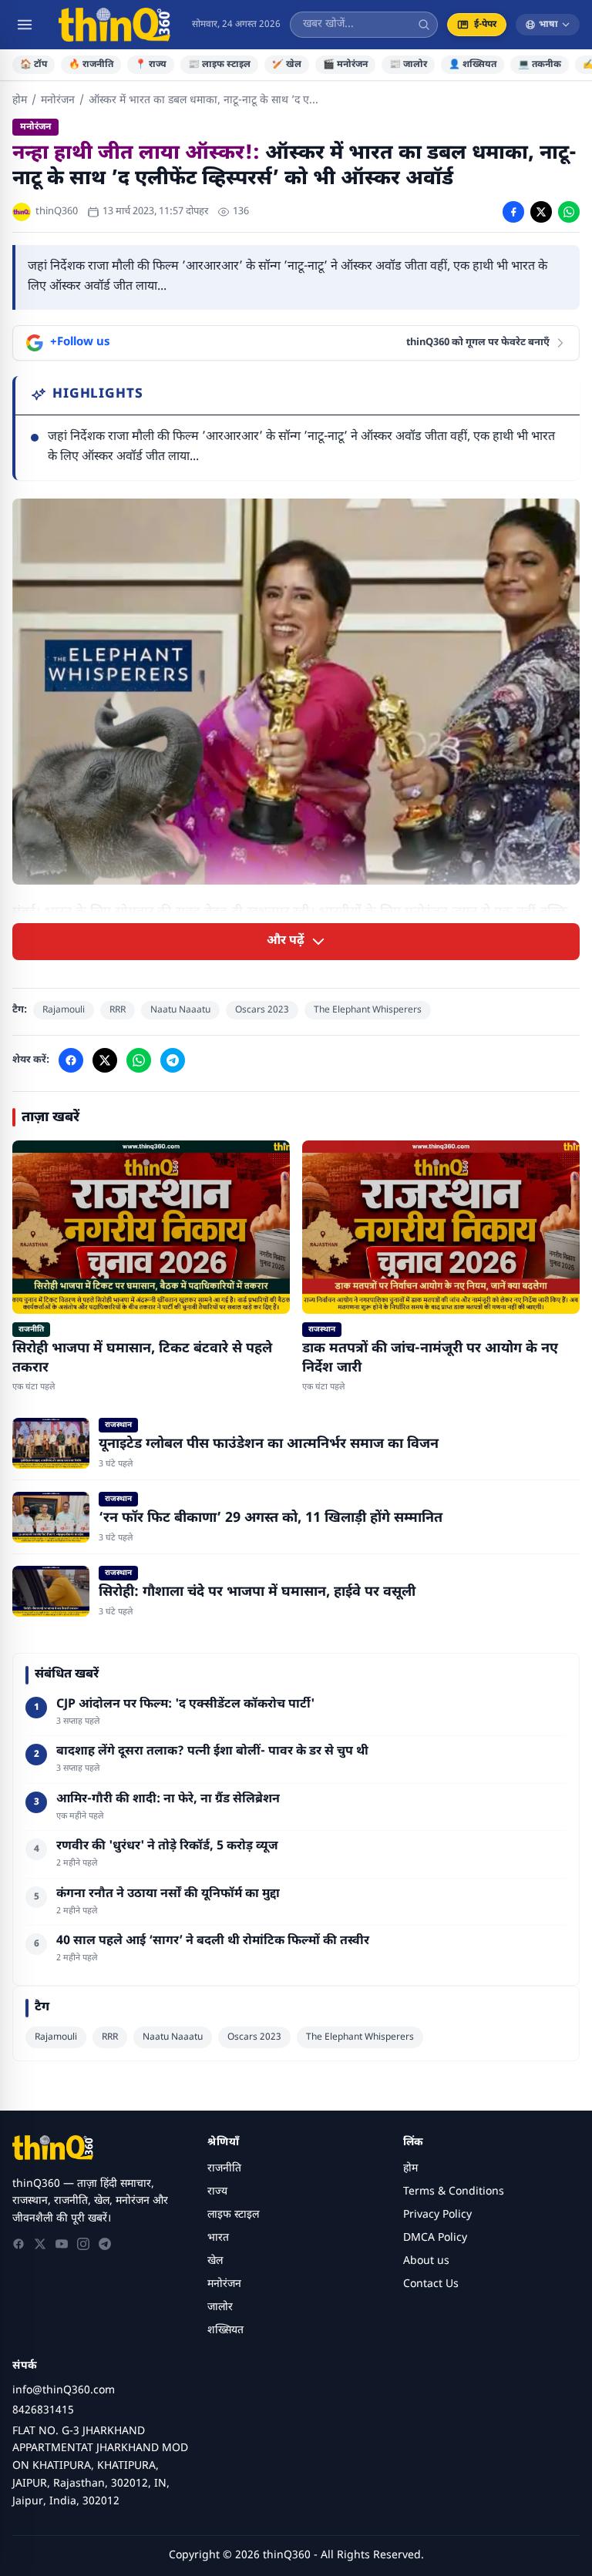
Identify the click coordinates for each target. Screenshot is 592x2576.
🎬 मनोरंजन (345, 65)
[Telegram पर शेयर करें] (173, 1060)
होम (20, 101)
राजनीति (224, 2169)
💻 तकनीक (540, 65)
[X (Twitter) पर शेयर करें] (541, 212)
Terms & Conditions (454, 2192)
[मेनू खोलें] (25, 25)
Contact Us (431, 2284)
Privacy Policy (437, 2215)
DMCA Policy (435, 2238)
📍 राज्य (151, 65)
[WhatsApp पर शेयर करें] (569, 212)
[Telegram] (105, 2244)
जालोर (220, 2307)
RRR (118, 1010)
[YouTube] (62, 2244)
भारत (218, 2238)
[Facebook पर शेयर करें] (513, 212)
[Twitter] (40, 2244)
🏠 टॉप (34, 65)
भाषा (548, 25)
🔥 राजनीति (91, 65)
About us (426, 2261)
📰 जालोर (408, 65)
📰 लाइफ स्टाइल (219, 65)
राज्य (217, 2192)
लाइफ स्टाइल (233, 2215)
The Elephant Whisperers (368, 1010)
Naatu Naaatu (180, 1010)
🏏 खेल (287, 65)
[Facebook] (18, 2244)
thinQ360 (57, 212)
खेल (215, 2261)
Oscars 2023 (262, 1010)
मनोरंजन (58, 101)
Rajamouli (64, 1010)
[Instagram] (83, 2244)
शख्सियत (225, 2331)
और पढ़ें (286, 941)
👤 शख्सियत (473, 65)
